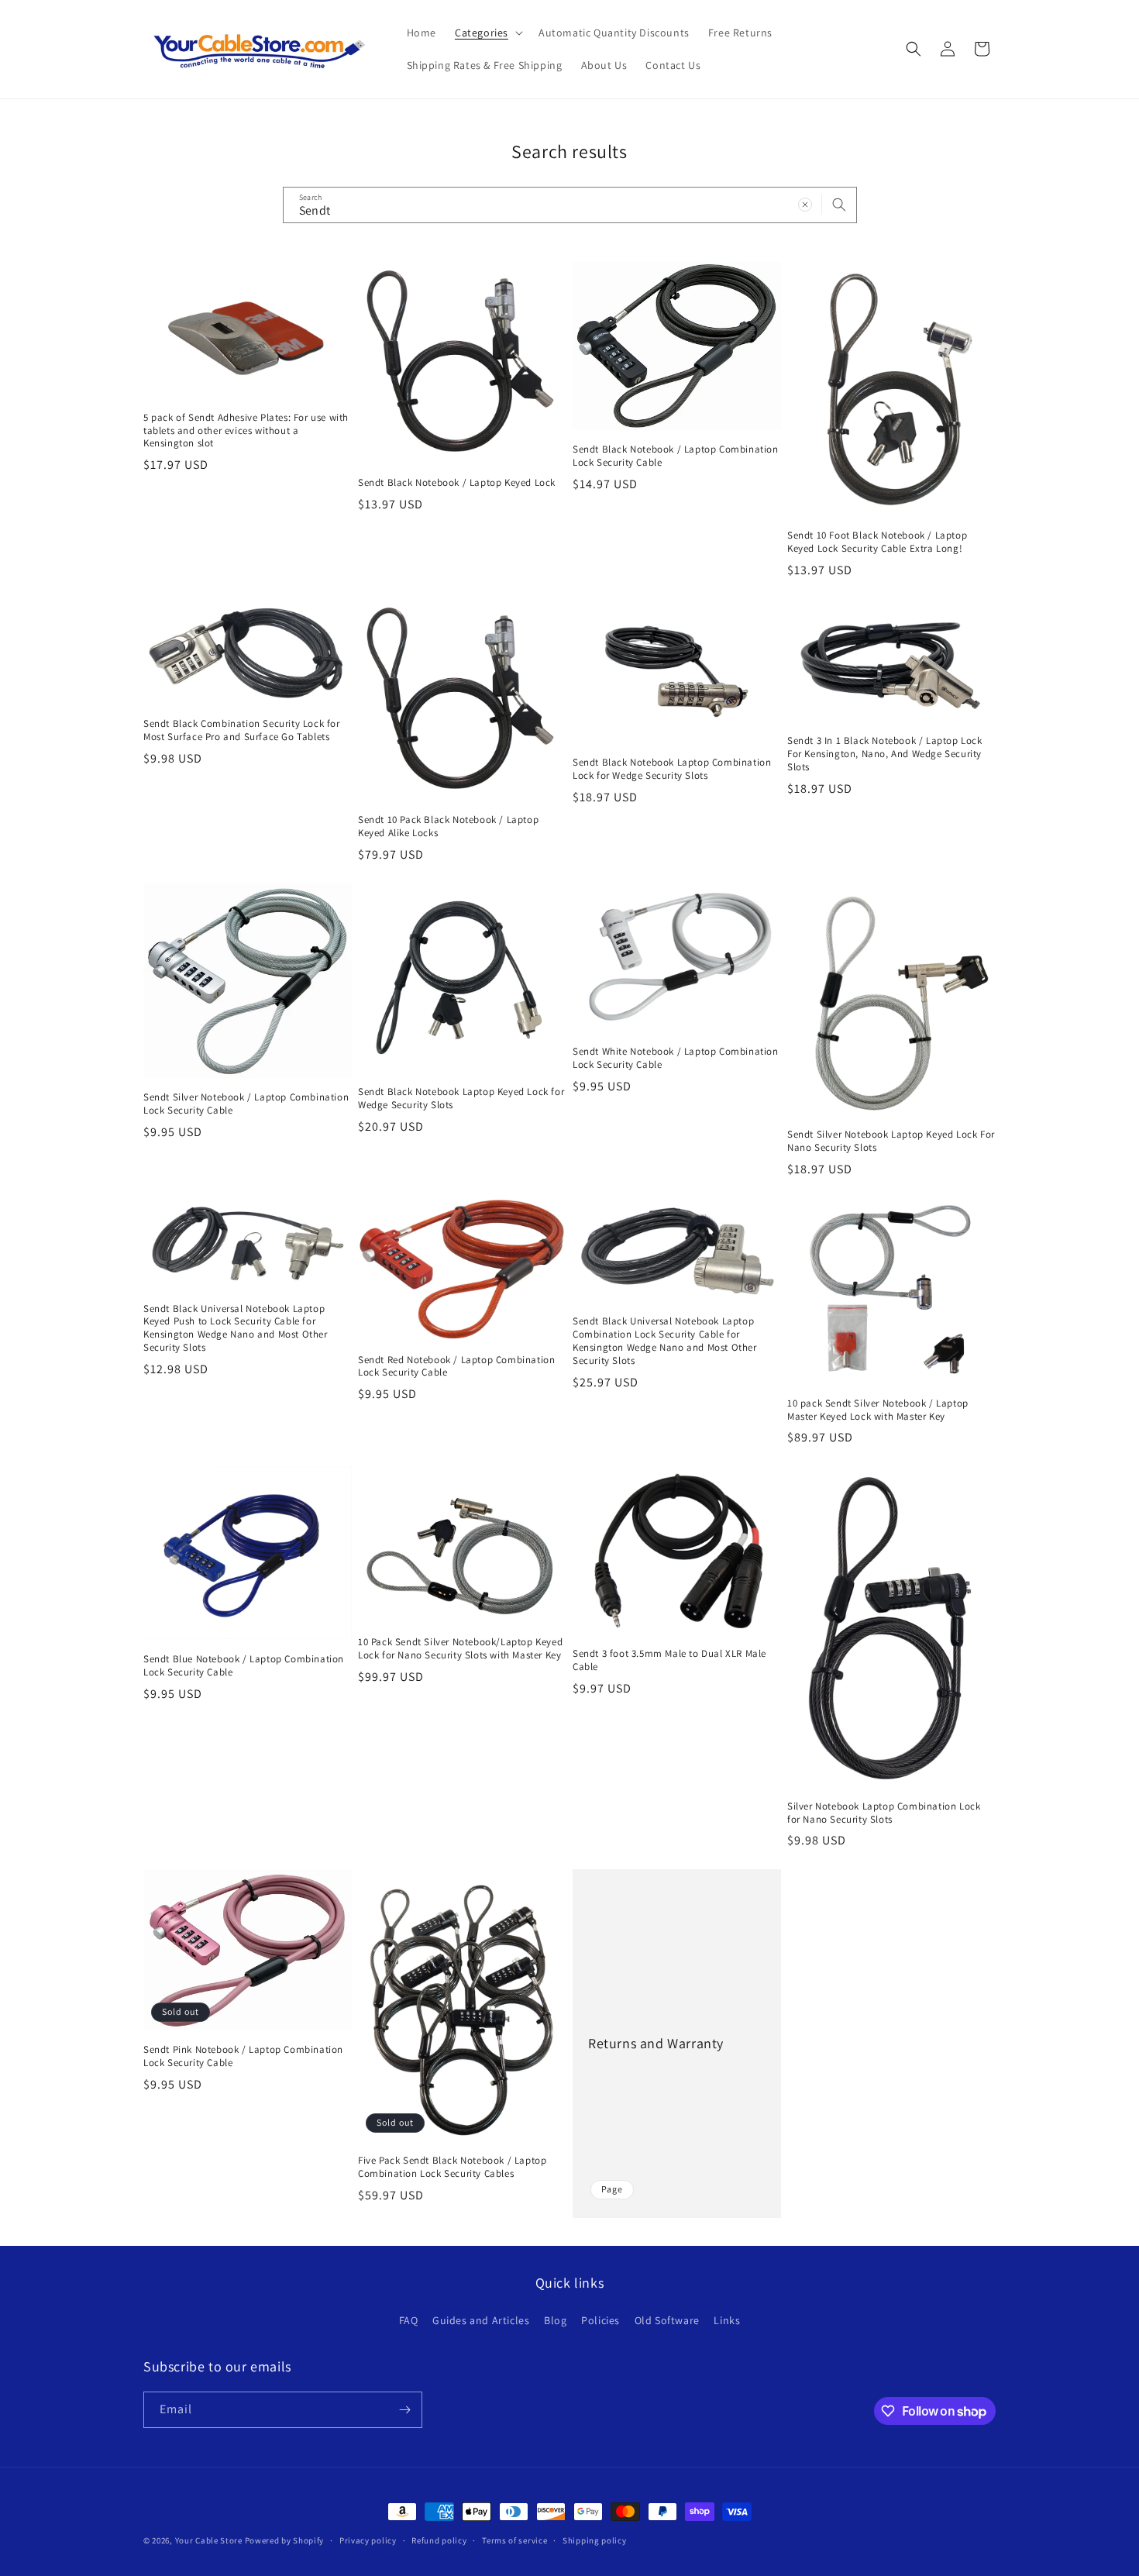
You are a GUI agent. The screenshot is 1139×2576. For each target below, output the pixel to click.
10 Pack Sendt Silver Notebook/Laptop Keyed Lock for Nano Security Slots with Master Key (460, 1649)
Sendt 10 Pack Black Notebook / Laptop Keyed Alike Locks (448, 827)
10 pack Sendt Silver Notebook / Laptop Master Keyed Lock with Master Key (878, 1410)
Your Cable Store (209, 2540)
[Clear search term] (805, 205)
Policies (600, 2320)
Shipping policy (595, 2540)
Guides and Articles (481, 2320)
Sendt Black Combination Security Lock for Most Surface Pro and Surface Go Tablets (242, 730)
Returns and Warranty (656, 2043)
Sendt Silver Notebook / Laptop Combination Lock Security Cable (246, 1104)
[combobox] (570, 205)
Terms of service (514, 2540)
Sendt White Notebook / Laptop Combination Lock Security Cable (676, 1058)
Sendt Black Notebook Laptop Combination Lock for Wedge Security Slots (672, 769)
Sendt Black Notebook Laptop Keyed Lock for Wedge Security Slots (461, 1099)
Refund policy (439, 2540)
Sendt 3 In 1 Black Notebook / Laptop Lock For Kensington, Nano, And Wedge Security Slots (885, 754)
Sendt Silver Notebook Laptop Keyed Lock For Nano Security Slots (891, 1141)
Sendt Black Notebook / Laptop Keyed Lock (457, 483)
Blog (555, 2320)
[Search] (839, 205)
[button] (487, 33)
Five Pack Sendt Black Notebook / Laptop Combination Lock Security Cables (452, 2167)
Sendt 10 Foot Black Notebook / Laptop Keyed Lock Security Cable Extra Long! (877, 542)
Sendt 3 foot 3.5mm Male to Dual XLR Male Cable (669, 1660)
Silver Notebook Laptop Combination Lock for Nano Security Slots (884, 1813)
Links (727, 2320)
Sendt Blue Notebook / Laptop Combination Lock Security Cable (244, 1666)
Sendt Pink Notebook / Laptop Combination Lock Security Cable (243, 2056)
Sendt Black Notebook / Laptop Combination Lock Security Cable (676, 456)
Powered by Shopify (285, 2540)
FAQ (409, 2320)
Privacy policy (368, 2540)
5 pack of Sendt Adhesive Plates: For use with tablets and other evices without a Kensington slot (246, 431)
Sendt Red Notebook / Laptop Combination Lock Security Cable (456, 1367)
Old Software (667, 2320)
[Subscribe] (404, 2410)
